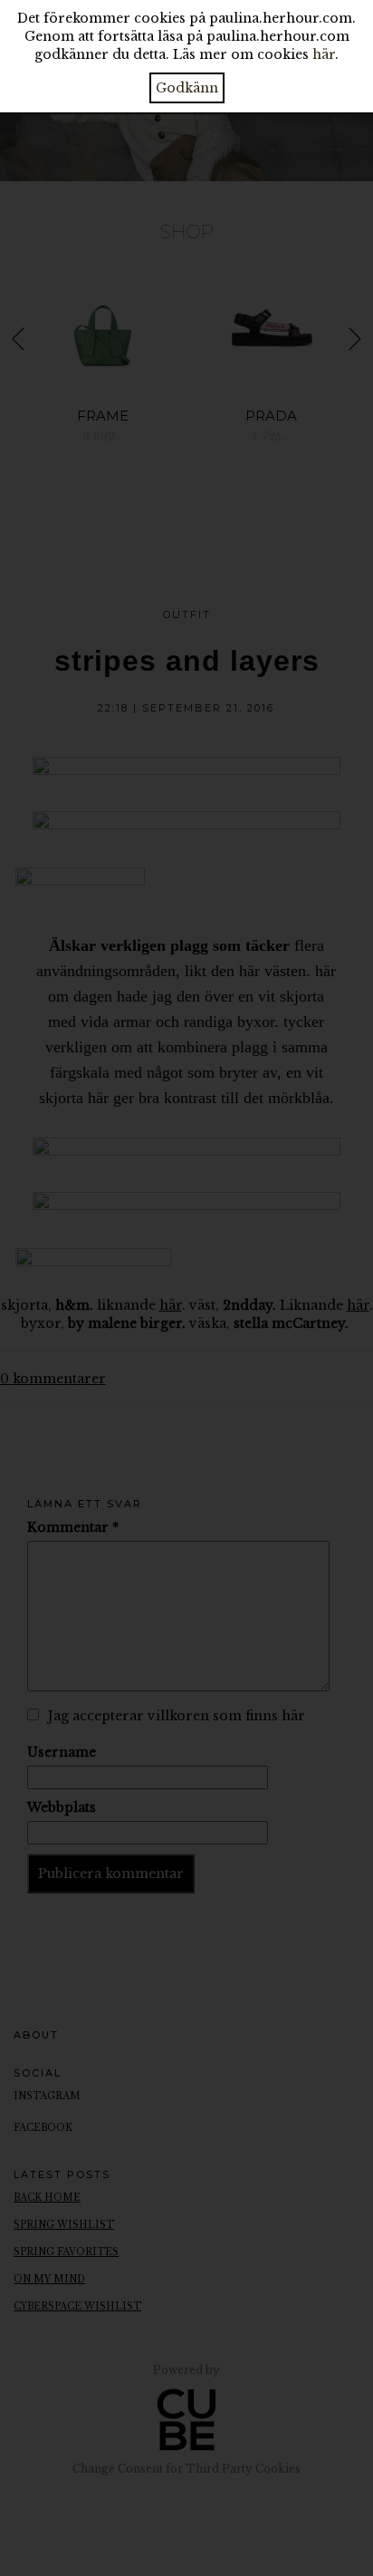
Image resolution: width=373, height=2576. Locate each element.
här (324, 54)
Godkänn (187, 88)
